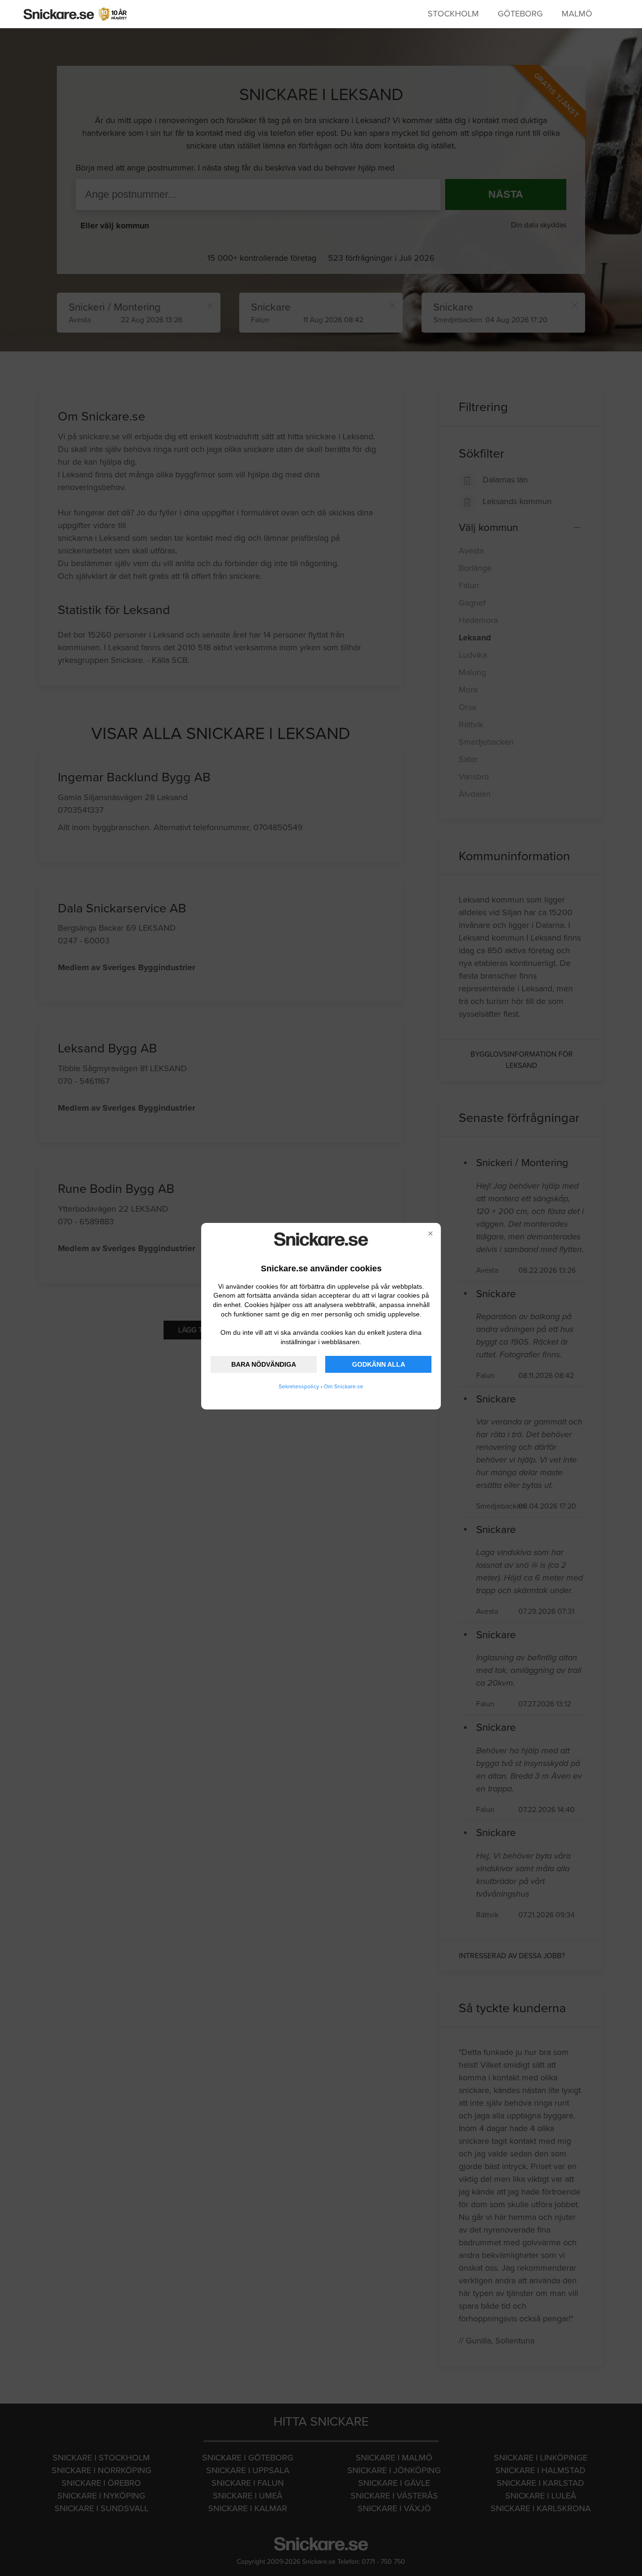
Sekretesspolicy (299, 1386)
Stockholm (453, 14)
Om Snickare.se (344, 1386)
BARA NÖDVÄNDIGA (264, 1364)
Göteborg (520, 14)
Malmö (577, 14)
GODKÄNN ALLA (379, 1364)
